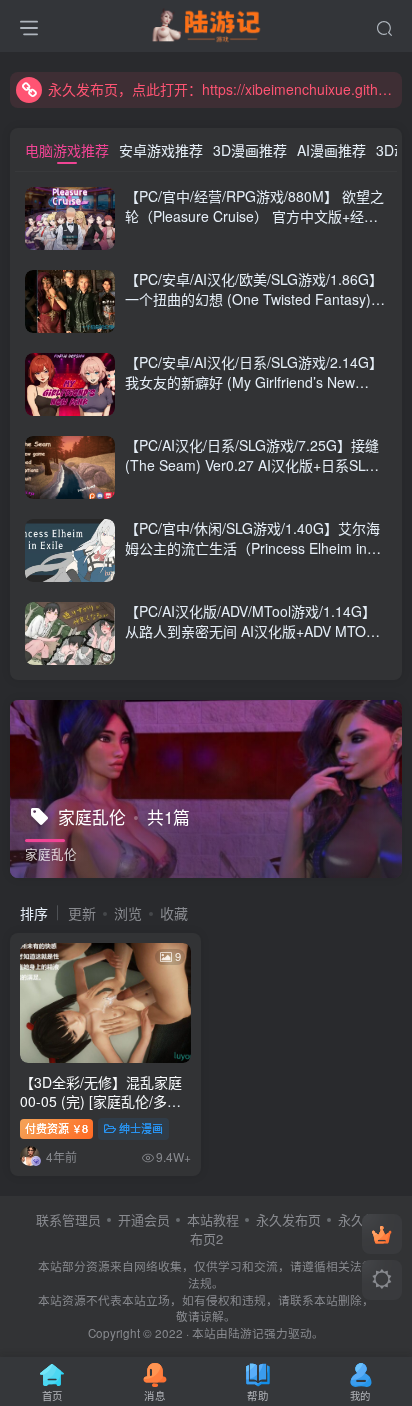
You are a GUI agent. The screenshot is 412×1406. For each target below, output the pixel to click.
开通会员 (144, 1219)
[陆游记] (206, 23)
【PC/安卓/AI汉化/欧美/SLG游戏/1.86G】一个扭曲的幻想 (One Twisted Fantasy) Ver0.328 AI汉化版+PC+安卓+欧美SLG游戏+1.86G (254, 308)
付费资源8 (56, 1128)
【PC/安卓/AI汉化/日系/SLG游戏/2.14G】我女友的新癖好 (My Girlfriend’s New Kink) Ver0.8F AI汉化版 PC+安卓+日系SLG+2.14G (254, 391)
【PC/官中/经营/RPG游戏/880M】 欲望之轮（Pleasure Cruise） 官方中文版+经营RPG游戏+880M (254, 215)
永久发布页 (288, 1219)
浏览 (128, 913)
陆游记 (246, 1333)
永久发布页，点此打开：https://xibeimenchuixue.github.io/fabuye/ (222, 89)
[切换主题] (382, 1280)
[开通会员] (382, 1234)
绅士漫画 (141, 1128)
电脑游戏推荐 (67, 150)
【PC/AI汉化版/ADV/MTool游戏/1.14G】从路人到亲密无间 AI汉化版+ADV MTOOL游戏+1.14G (255, 630)
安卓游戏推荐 (161, 150)
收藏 (174, 913)
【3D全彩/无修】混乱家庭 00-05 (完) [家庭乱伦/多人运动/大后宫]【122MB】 (101, 1101)
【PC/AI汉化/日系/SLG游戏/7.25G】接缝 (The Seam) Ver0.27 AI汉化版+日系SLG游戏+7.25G (252, 464)
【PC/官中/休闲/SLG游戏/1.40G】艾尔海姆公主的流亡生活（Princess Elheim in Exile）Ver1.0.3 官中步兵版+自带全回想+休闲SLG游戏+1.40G (252, 557)
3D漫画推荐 (250, 150)
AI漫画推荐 (331, 150)
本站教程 (213, 1219)
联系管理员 (68, 1219)
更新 (82, 913)
